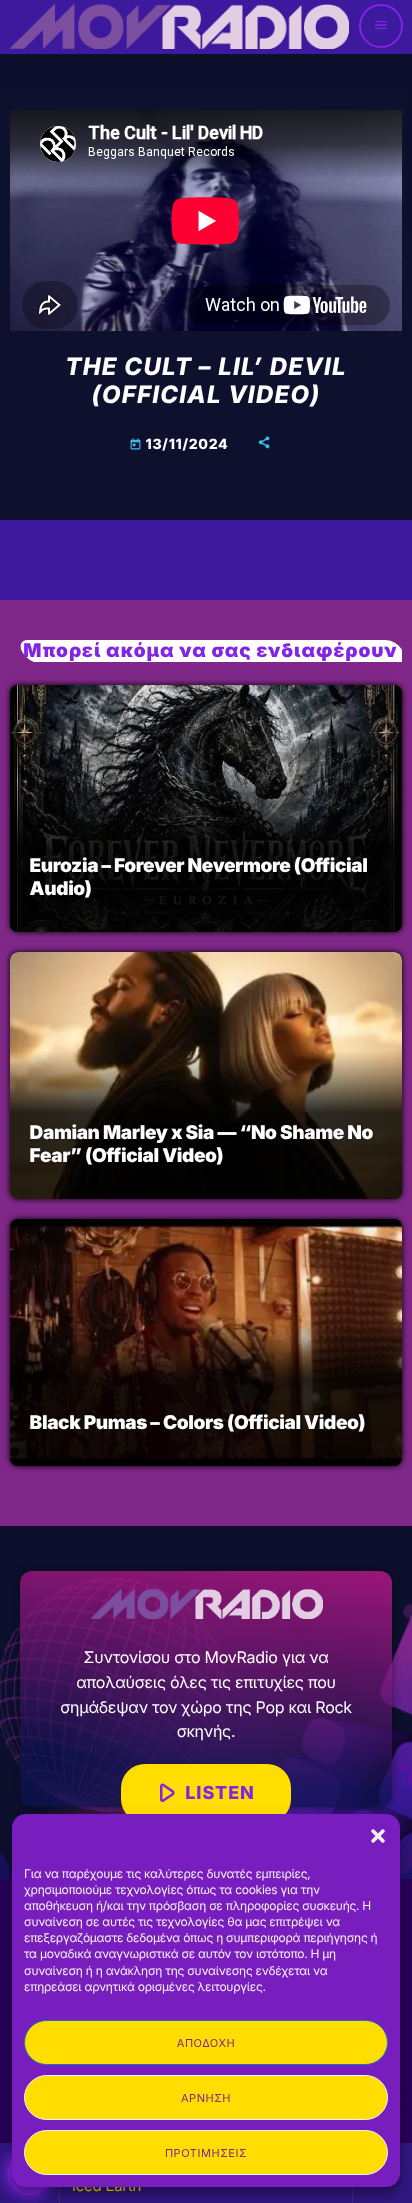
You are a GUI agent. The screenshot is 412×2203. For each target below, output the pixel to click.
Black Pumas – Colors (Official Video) (198, 1422)
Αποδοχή (206, 2043)
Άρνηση (206, 2098)
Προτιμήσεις (206, 2153)
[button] (378, 1836)
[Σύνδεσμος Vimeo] (179, 26)
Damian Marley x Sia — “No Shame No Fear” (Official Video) (201, 1144)
